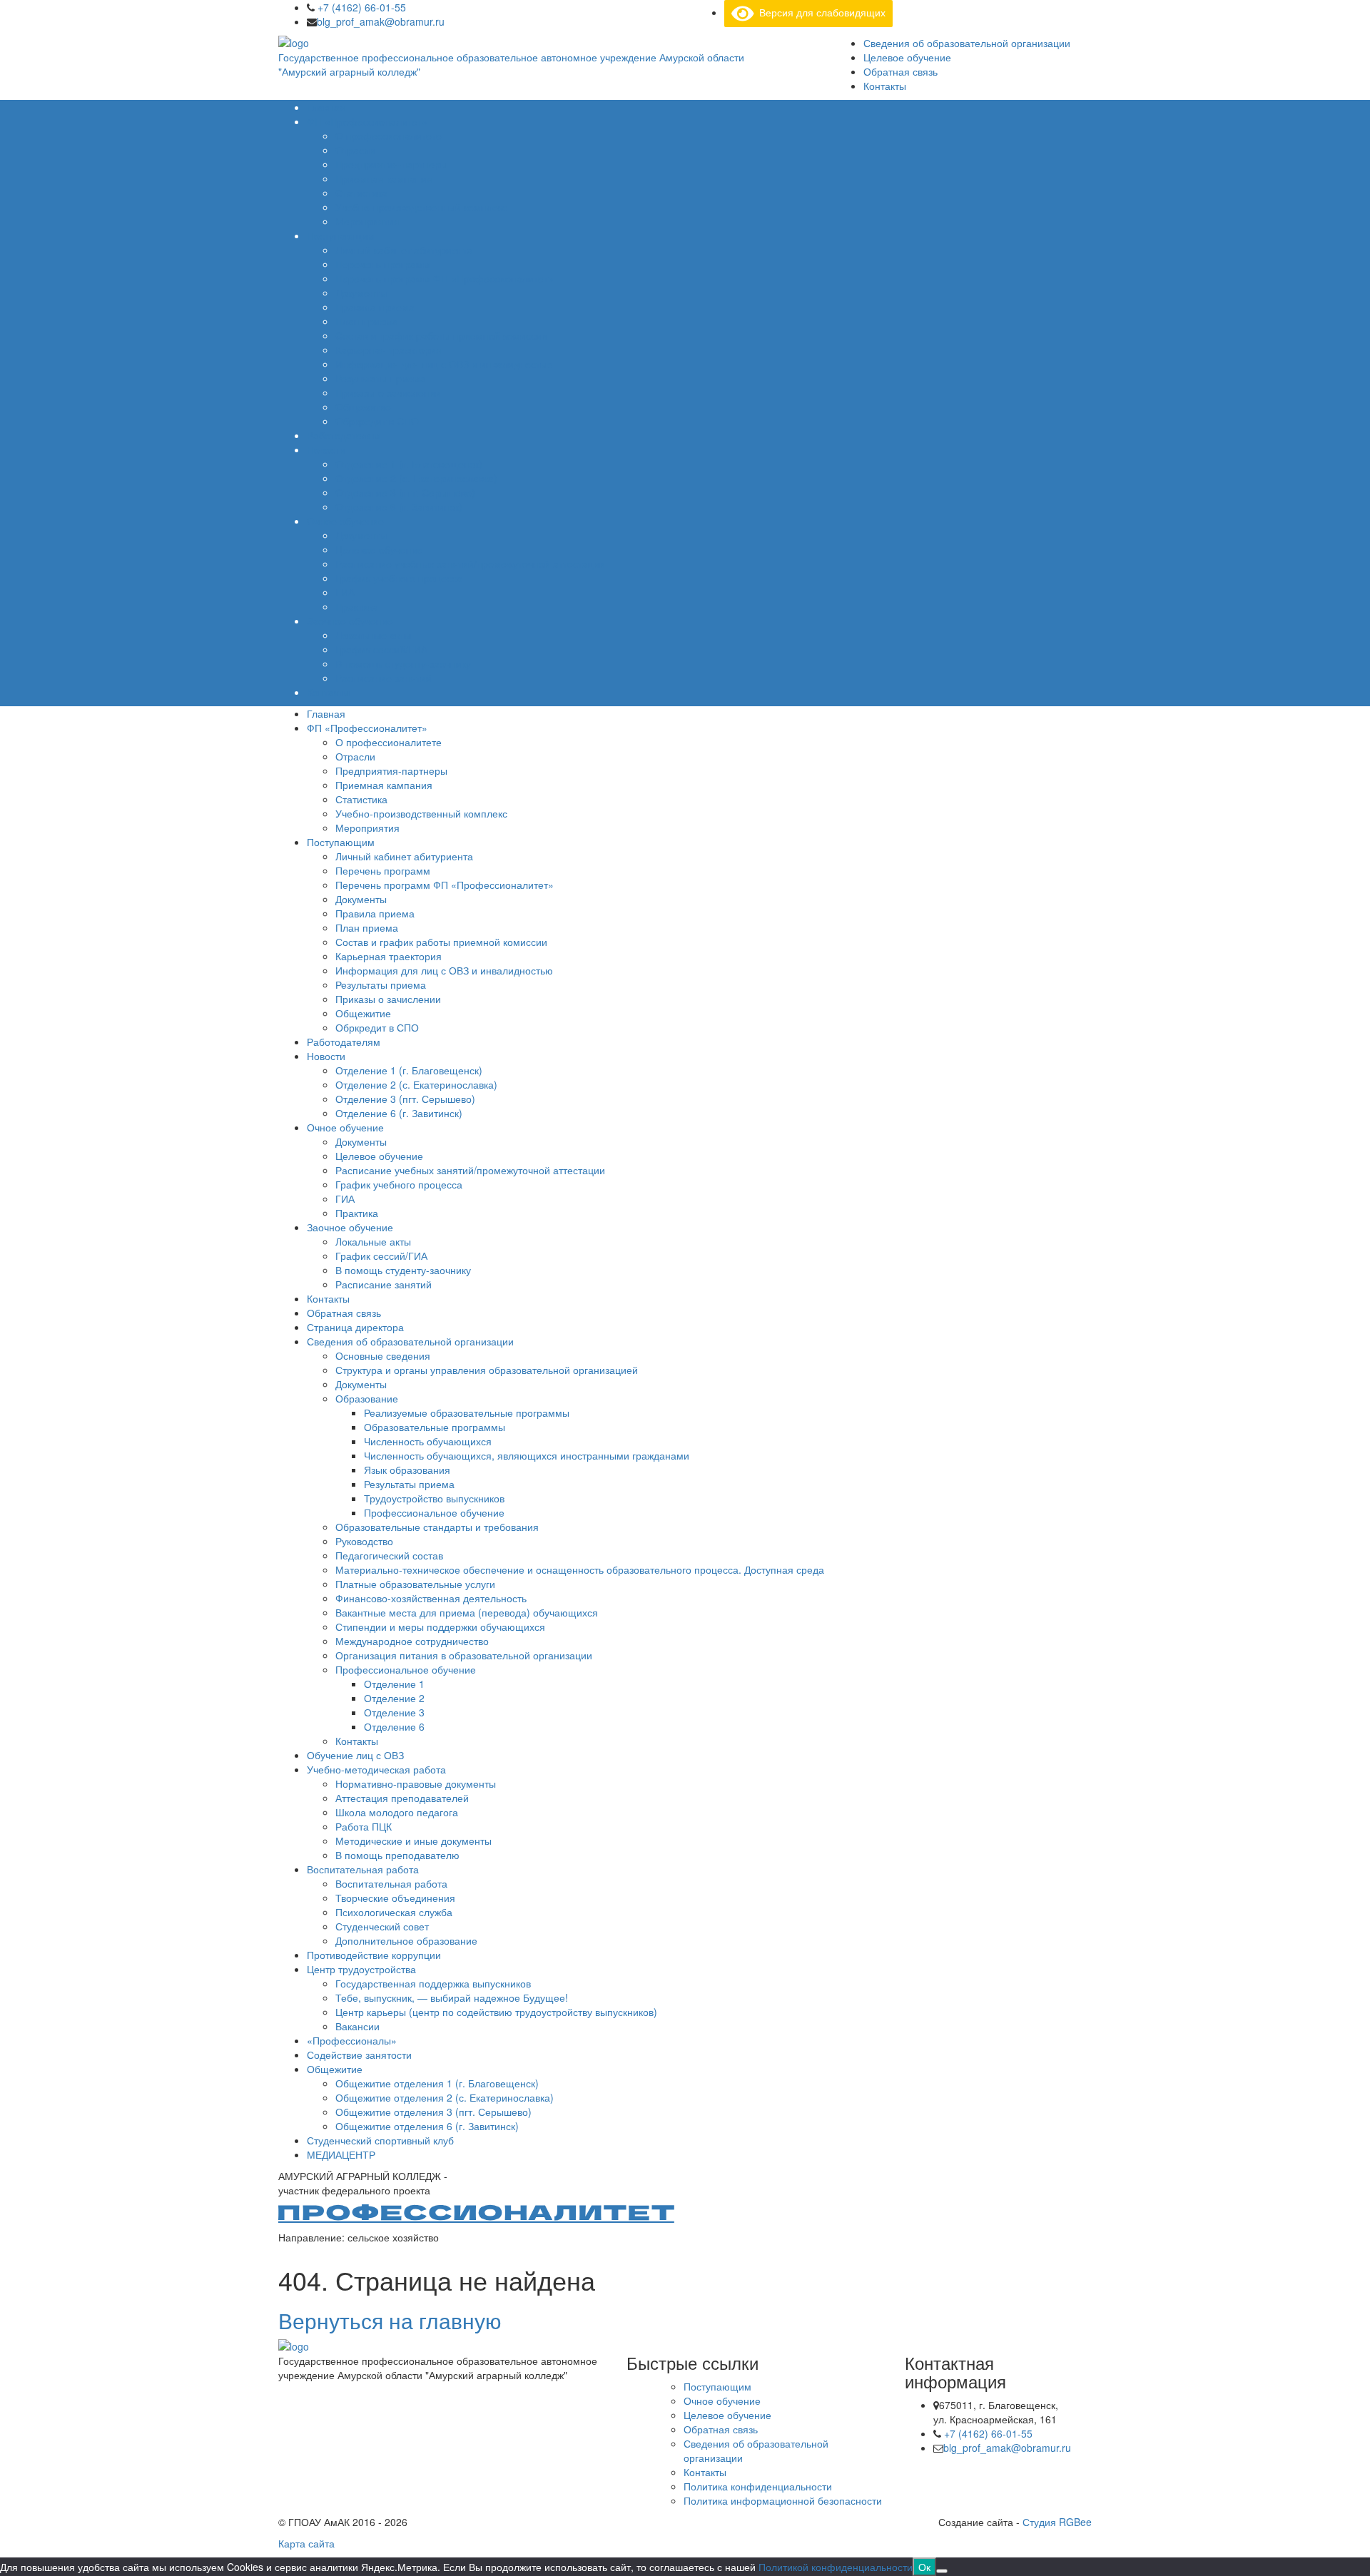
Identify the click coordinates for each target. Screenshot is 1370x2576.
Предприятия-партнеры (391, 164)
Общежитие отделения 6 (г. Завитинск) (427, 2126)
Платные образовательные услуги (415, 1584)
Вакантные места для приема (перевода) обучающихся (467, 1612)
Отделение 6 (394, 1726)
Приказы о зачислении (388, 392)
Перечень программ (383, 264)
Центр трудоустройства (361, 1969)
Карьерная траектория (389, 350)
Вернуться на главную (390, 2320)
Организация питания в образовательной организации (464, 1655)
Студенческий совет (382, 1926)
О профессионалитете (389, 136)
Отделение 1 (394, 1684)
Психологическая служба (394, 1912)
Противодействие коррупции (374, 1955)
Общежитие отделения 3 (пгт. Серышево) (433, 2112)
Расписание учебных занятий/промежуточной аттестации (470, 564)
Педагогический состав (389, 1555)
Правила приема (375, 307)
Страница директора (355, 1327)
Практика (357, 606)
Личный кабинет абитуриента (404, 250)
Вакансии (357, 2026)
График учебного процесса (399, 578)
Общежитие (363, 407)
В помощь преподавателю (397, 1855)
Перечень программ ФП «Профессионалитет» (445, 278)
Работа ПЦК (364, 1826)
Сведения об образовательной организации (967, 43)
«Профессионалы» (352, 2040)
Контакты (885, 86)
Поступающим (341, 235)
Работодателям (344, 435)
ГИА (345, 592)
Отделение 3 (394, 1712)
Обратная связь (900, 71)
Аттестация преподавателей (402, 1798)
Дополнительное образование (406, 1940)
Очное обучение (345, 521)
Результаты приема (381, 378)
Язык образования (407, 1470)
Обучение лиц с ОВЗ (355, 1755)
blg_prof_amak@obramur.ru (381, 21)
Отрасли (355, 150)
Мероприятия (367, 221)
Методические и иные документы (413, 1841)
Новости (326, 449)
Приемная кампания (384, 178)
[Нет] (942, 2571)
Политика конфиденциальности (758, 2486)
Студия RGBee (1057, 2522)
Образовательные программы (435, 1427)
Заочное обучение (350, 621)
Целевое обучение (907, 57)
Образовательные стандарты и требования (437, 1527)
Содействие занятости (359, 2055)
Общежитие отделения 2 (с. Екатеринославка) (445, 2097)
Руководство (364, 1541)
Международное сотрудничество (412, 1641)
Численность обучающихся (428, 1441)
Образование (367, 1398)
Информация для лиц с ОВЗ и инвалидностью (444, 364)
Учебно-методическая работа (376, 1769)
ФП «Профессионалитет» (367, 121)
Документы (361, 292)
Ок (924, 2567)
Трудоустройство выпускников (434, 1498)
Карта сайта (306, 2543)
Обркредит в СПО (377, 421)
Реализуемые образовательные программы (467, 1412)
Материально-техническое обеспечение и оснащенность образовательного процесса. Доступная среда (580, 1569)
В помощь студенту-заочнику (403, 663)
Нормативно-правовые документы (416, 1783)
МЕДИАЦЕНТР (341, 2154)
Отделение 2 (394, 1698)
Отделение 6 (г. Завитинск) (399, 506)
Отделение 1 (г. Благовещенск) (409, 464)
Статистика (361, 193)
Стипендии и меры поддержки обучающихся (440, 1626)
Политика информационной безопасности (783, 2500)
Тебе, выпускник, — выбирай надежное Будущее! (452, 1997)
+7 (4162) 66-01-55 (360, 7)
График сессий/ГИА (381, 649)
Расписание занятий (384, 678)
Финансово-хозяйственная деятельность (431, 1598)
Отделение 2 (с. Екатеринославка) (416, 478)
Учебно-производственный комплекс (421, 207)
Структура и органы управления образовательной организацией (487, 1370)
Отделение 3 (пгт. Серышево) (405, 492)
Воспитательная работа (363, 1869)
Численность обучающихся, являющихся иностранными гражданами (527, 1455)
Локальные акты (373, 635)
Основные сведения (383, 1355)
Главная (326, 107)
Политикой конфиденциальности (836, 2567)
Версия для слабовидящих (820, 12)
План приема (367, 321)
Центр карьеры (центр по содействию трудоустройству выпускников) (496, 2012)
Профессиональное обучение (434, 1512)
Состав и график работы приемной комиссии (441, 335)
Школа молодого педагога (397, 1812)
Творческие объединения (395, 1898)
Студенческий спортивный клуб (380, 2140)
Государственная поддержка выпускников (433, 1983)
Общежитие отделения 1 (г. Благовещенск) (437, 2083)
